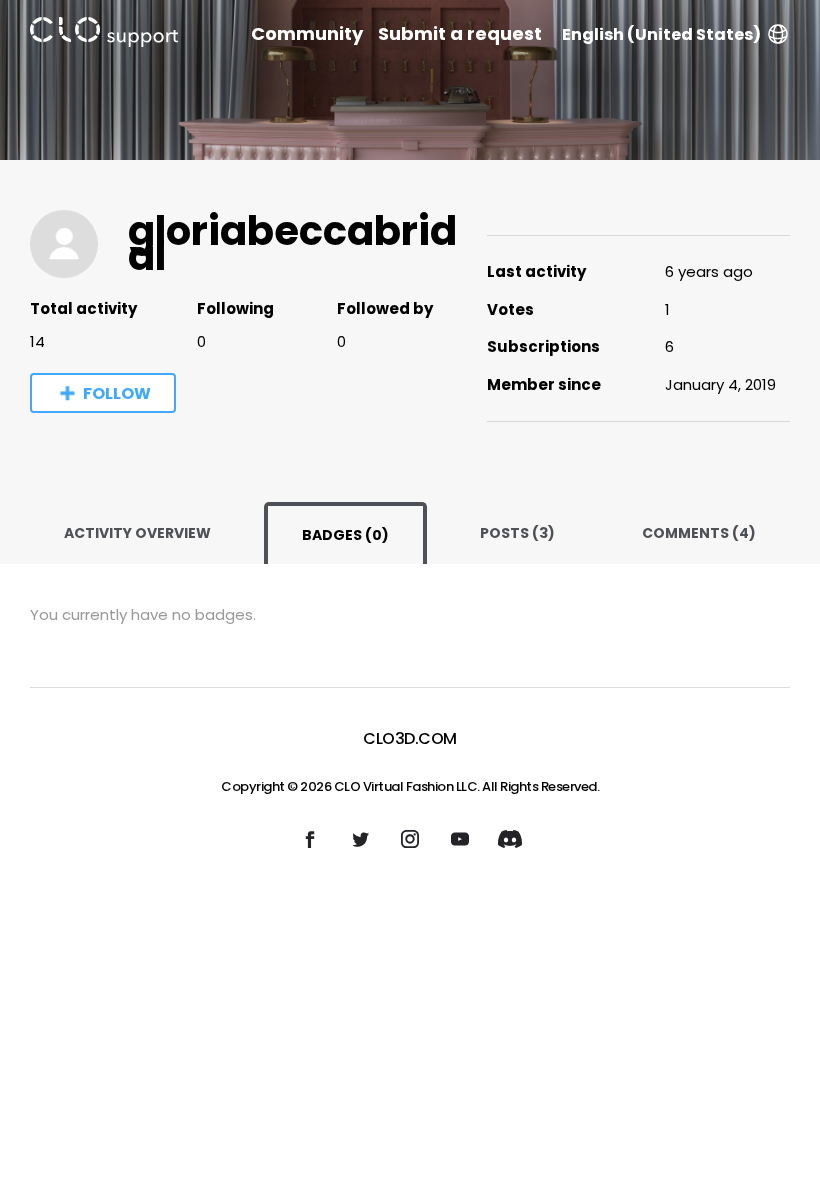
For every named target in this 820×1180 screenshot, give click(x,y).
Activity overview (137, 533)
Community (307, 34)
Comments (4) (699, 533)
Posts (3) (517, 533)
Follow (117, 393)
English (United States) (661, 34)
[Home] (104, 35)
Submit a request (460, 34)
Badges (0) (345, 535)
